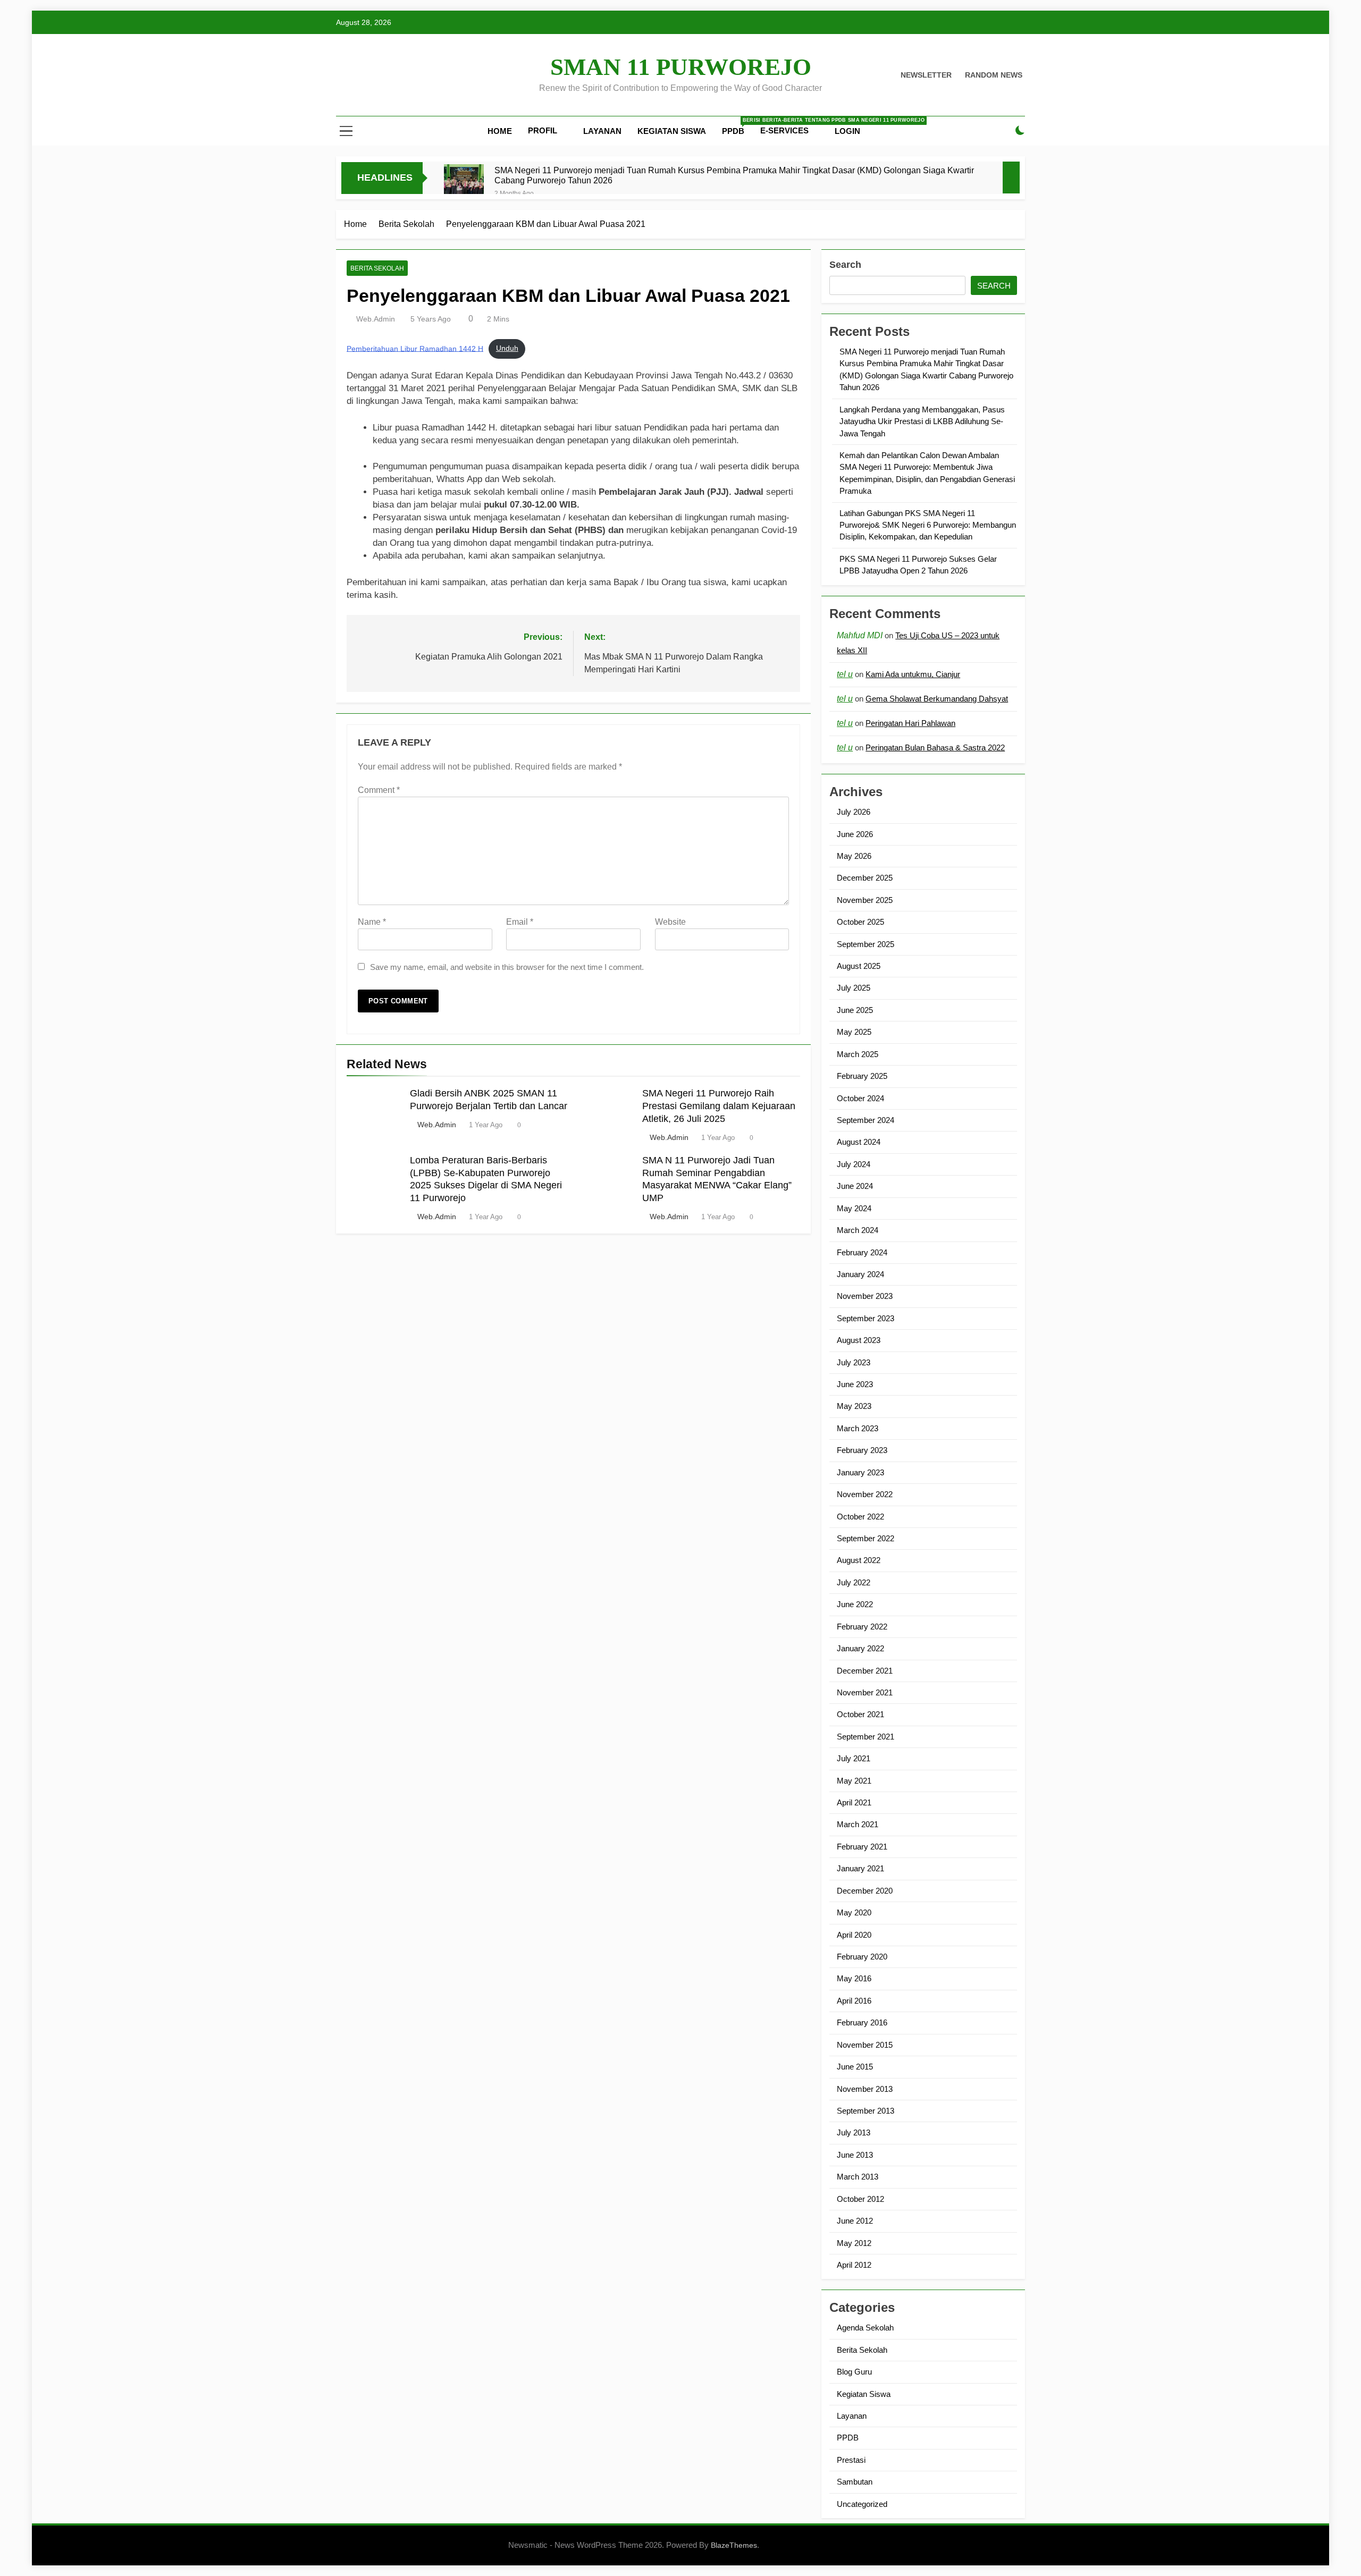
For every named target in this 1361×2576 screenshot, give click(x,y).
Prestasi (851, 2460)
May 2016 (854, 1978)
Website (670, 922)
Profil (543, 130)
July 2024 (854, 1164)
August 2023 (859, 1340)
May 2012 (854, 2243)
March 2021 (858, 1824)
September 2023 (866, 1318)
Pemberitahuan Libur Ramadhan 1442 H (415, 348)
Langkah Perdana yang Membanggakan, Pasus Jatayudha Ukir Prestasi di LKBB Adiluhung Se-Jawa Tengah (922, 421)
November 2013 (865, 2089)
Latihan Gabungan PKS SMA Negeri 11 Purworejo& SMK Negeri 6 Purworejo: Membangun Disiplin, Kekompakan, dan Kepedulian (928, 525)
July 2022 (854, 1582)
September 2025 (866, 944)
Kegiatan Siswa (672, 131)
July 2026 (854, 812)
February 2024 (862, 1252)
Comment (379, 790)
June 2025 (855, 1010)
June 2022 (855, 1604)
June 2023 (855, 1384)
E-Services (784, 130)
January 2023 (860, 1472)
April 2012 (854, 2265)
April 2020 (854, 1935)
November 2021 (865, 1692)
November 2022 (865, 1494)
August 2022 (859, 1560)
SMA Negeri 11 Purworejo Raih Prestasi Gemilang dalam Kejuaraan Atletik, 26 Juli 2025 (719, 1106)
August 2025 (859, 966)
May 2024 (854, 1208)
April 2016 (854, 2001)
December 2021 (865, 1671)
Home (500, 131)
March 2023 (858, 1428)
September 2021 (866, 1737)
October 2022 (860, 1517)
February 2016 (862, 2022)
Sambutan (855, 2482)
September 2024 (866, 1120)
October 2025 (860, 922)
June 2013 (855, 2155)
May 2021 (854, 1781)
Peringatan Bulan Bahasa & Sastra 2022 (935, 748)
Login (847, 131)
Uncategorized (862, 2504)
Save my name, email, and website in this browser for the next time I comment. (507, 967)
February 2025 (862, 1076)
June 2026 (855, 834)
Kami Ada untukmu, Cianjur (913, 674)
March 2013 (858, 2177)
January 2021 (860, 1868)
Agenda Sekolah (865, 2328)
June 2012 (855, 2221)
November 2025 (865, 900)
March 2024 (858, 1230)
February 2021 (862, 1847)
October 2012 (860, 2199)
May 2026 (854, 856)
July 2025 (854, 988)
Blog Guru (854, 2372)
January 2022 (860, 1648)
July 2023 (854, 1362)
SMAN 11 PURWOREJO (681, 67)
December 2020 (865, 1891)
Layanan (602, 131)
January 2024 (860, 1274)
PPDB (737, 126)
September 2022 (866, 1538)
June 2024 (855, 1186)
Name (372, 922)
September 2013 (866, 2111)
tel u (845, 674)
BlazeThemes (734, 2545)
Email (520, 922)
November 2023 (865, 1296)
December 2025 (865, 878)
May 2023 (854, 1406)
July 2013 (854, 2132)
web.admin (376, 319)
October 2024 (860, 1098)
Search (845, 265)
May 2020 (854, 1912)
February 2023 (862, 1450)
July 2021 (854, 1758)
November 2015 (865, 2045)
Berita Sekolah (377, 268)
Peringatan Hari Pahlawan (910, 723)
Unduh (507, 348)
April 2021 (854, 1802)
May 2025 (854, 1032)
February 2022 (862, 1627)
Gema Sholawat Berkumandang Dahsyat (937, 699)
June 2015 (855, 2067)
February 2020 (862, 1957)
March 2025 (858, 1054)
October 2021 (860, 1714)
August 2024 (859, 1142)
